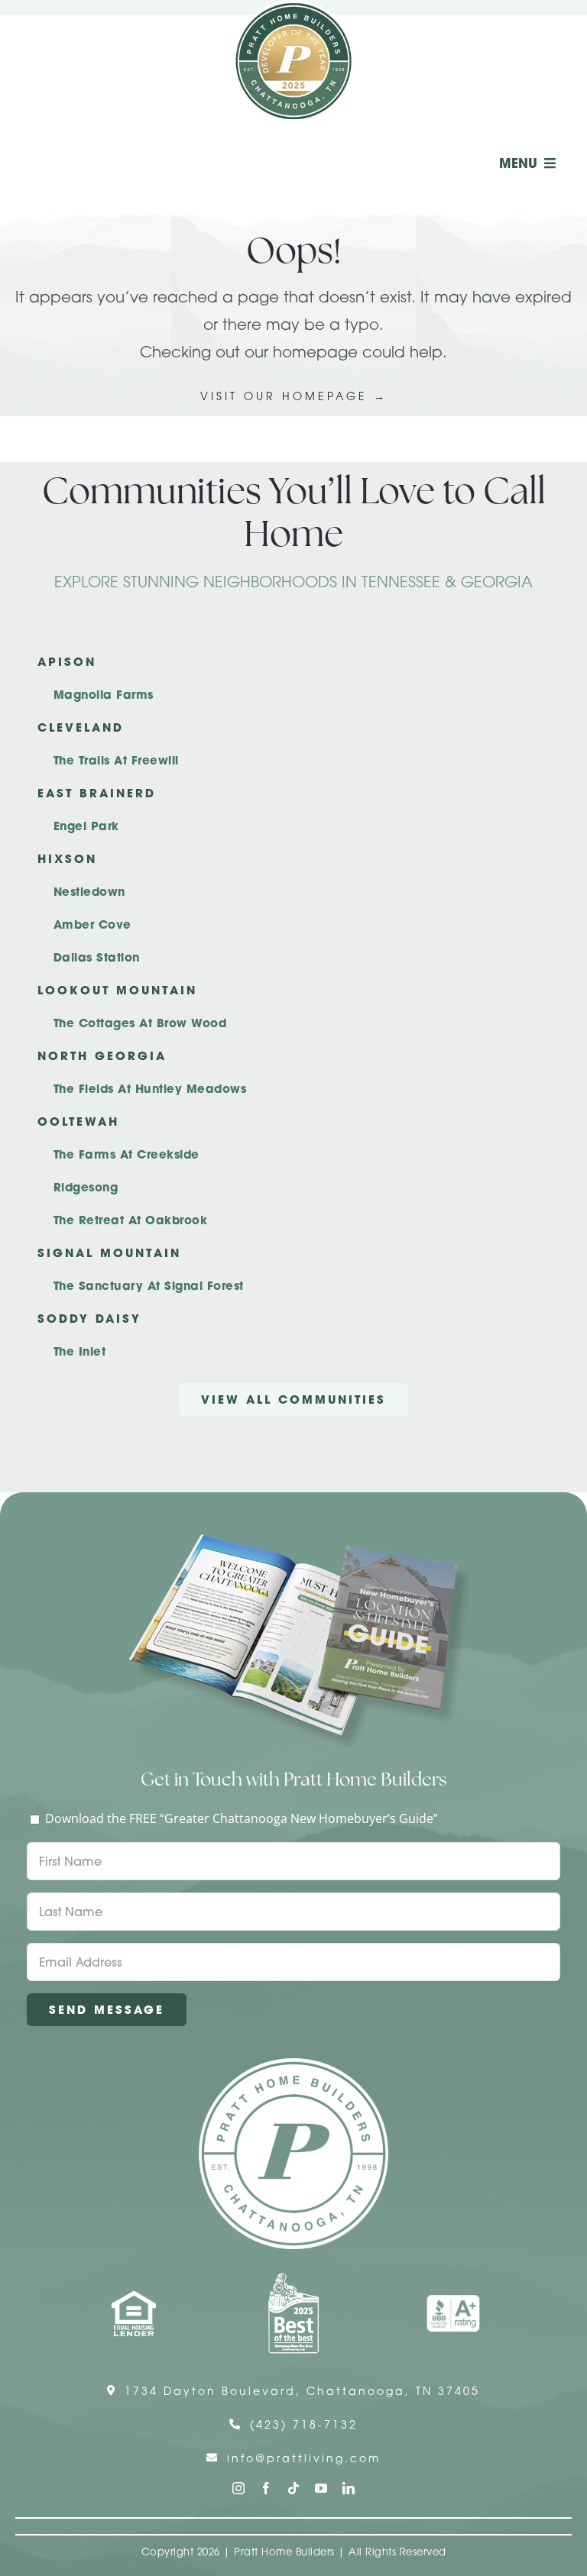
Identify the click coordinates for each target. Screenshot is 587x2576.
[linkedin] (349, 2488)
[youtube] (321, 2488)
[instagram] (238, 2488)
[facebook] (266, 2488)
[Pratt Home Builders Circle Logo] (293, 2064)
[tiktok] (293, 2488)
